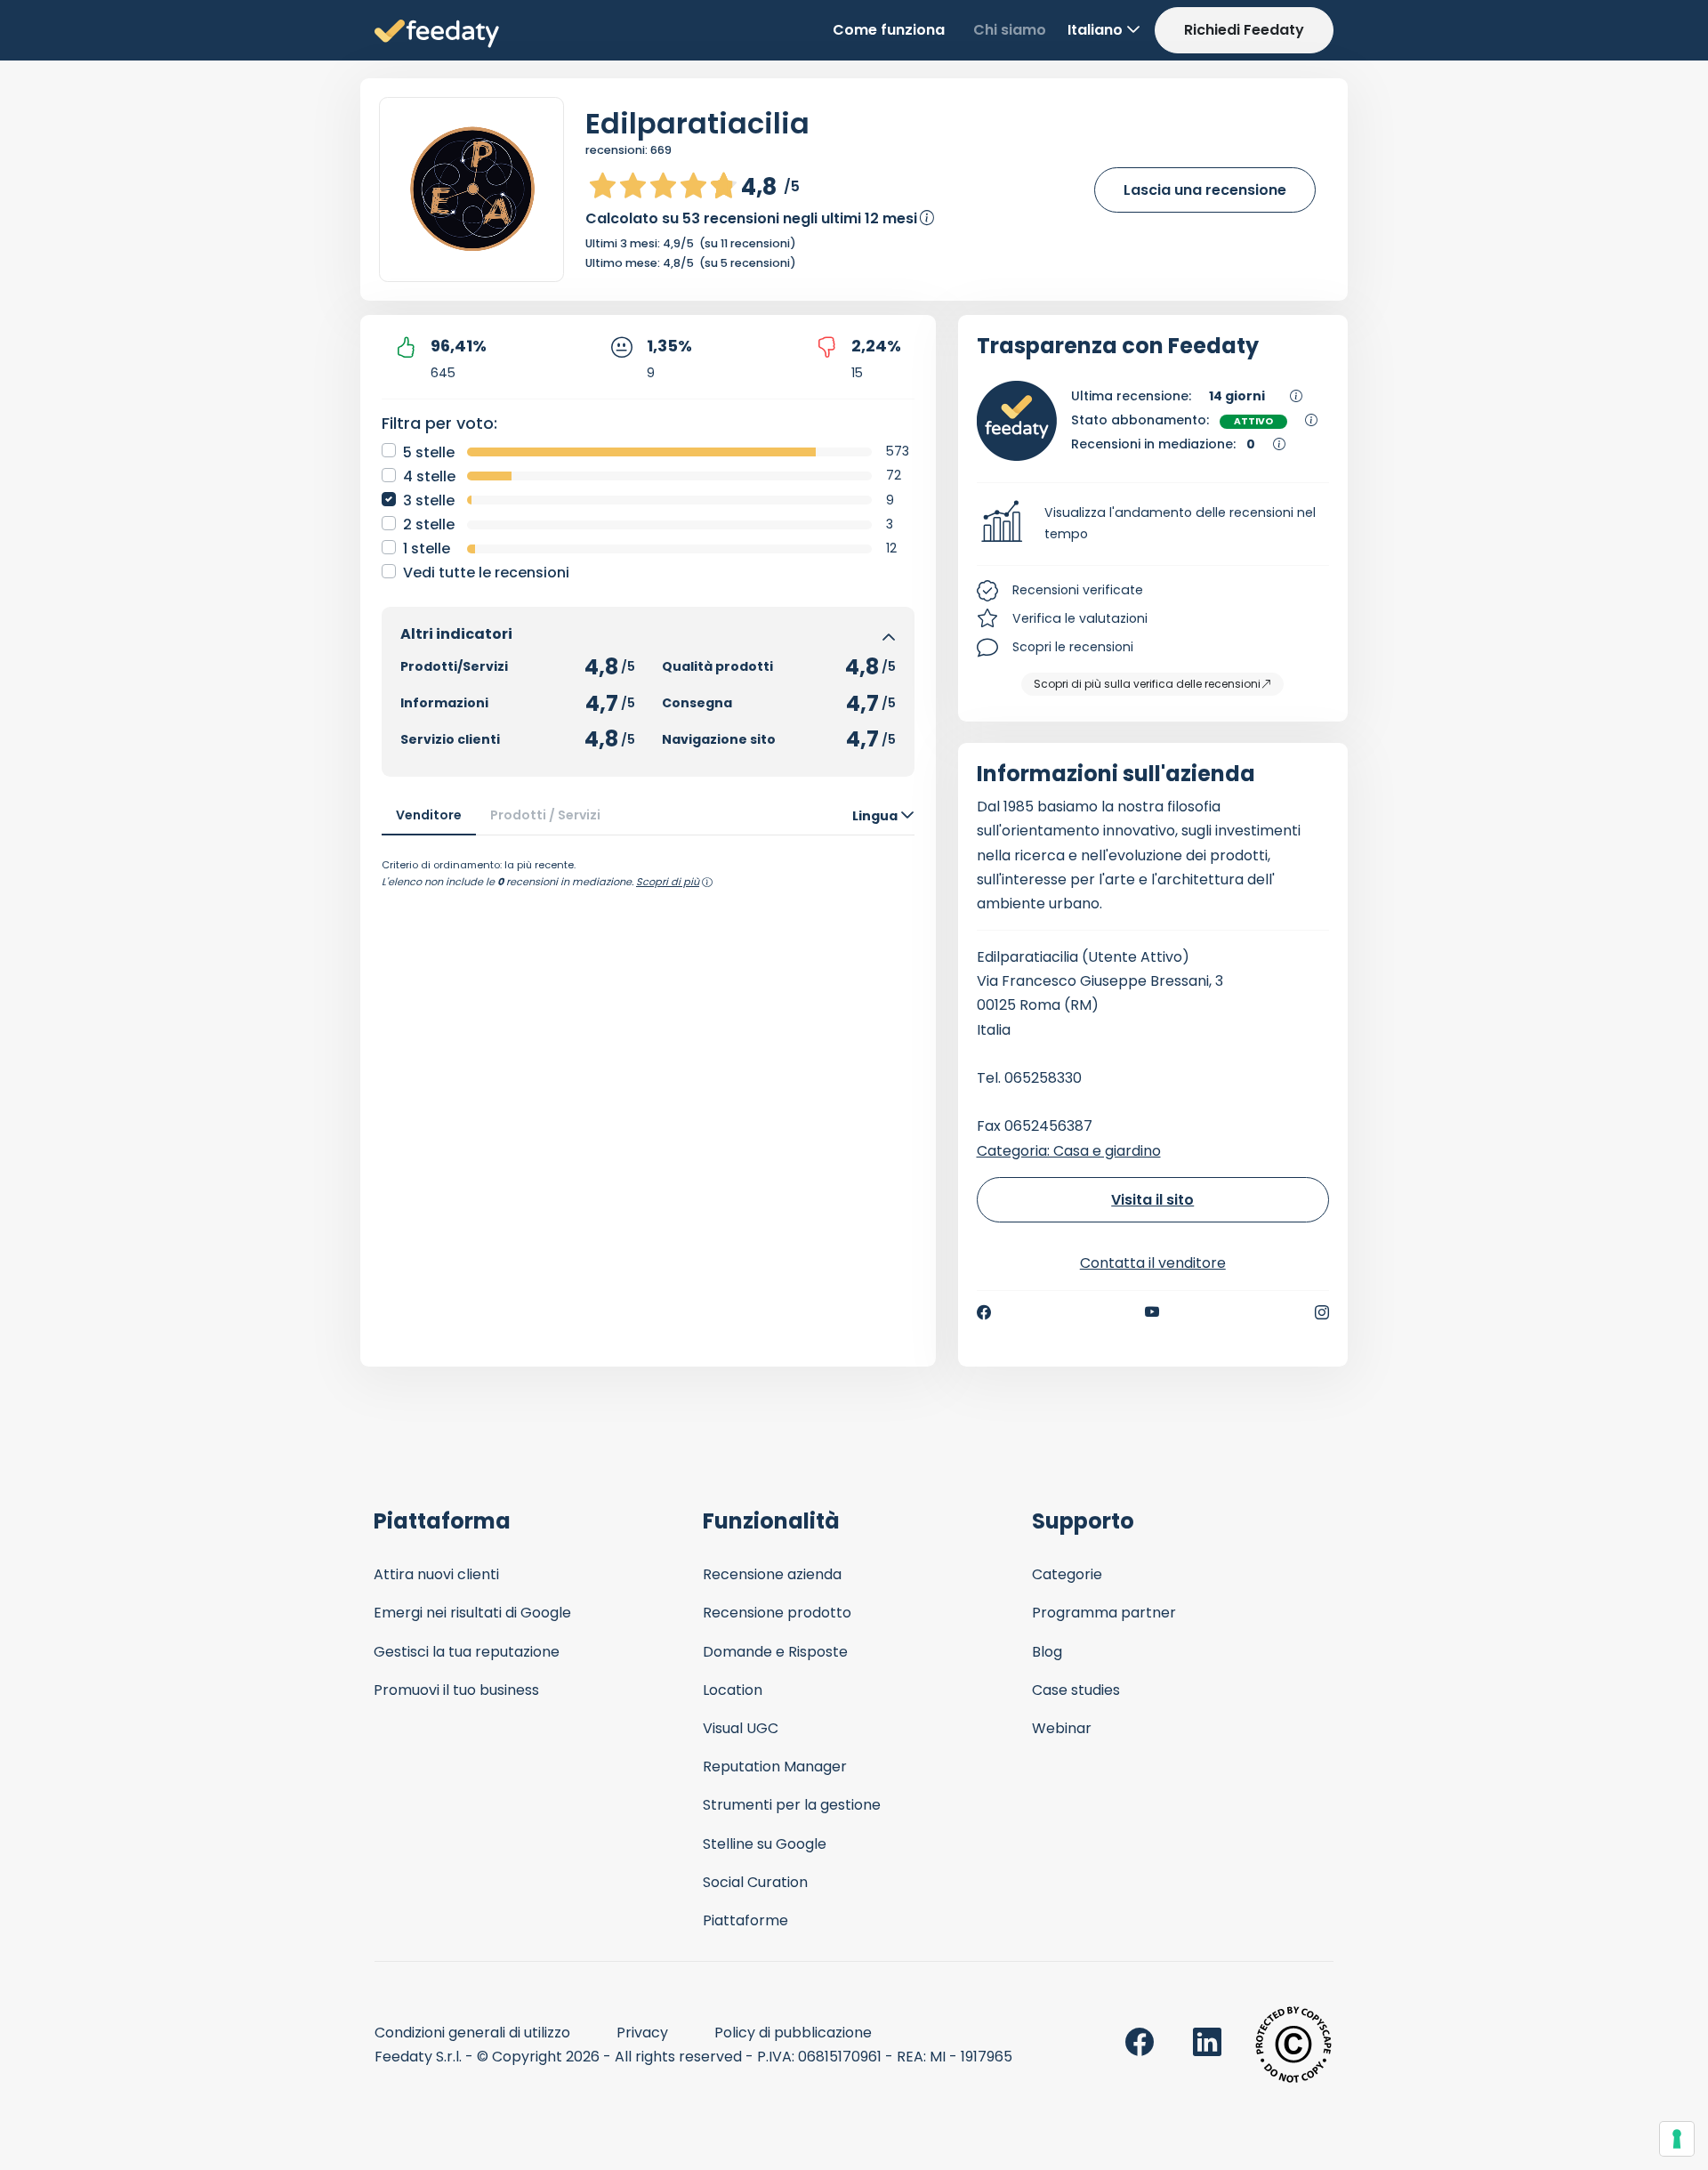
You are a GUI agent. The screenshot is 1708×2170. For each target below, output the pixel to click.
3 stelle (429, 500)
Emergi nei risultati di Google (472, 1613)
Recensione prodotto (777, 1613)
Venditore (429, 815)
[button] (1153, 524)
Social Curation (755, 1882)
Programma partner (1104, 1613)
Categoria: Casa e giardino (1069, 1151)
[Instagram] (1322, 1312)
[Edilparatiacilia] (471, 190)
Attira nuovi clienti (436, 1574)
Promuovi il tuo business (456, 1690)
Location (733, 1690)
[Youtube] (1152, 1312)
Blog (1047, 1652)
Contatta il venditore (1153, 1263)
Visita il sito (1152, 1200)
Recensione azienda (772, 1574)
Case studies (1076, 1690)
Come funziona (889, 30)
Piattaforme (745, 1920)
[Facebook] (984, 1312)
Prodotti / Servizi (545, 815)
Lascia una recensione (1205, 190)
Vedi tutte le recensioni (486, 573)
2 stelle (429, 524)
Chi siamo (1010, 30)
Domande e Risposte (775, 1652)
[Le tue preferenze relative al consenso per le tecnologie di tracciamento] (1677, 2139)
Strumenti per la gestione (792, 1805)
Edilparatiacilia (697, 123)
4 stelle (429, 476)
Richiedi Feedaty (1244, 30)
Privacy (642, 2033)
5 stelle (429, 452)
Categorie (1067, 1574)
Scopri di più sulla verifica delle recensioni (1147, 684)
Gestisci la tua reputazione (467, 1652)
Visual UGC (741, 1728)
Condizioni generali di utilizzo (472, 2033)
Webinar (1062, 1728)
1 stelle (427, 549)
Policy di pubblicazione (793, 2033)
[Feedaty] (437, 34)
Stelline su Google (765, 1844)
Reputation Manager (775, 1767)
